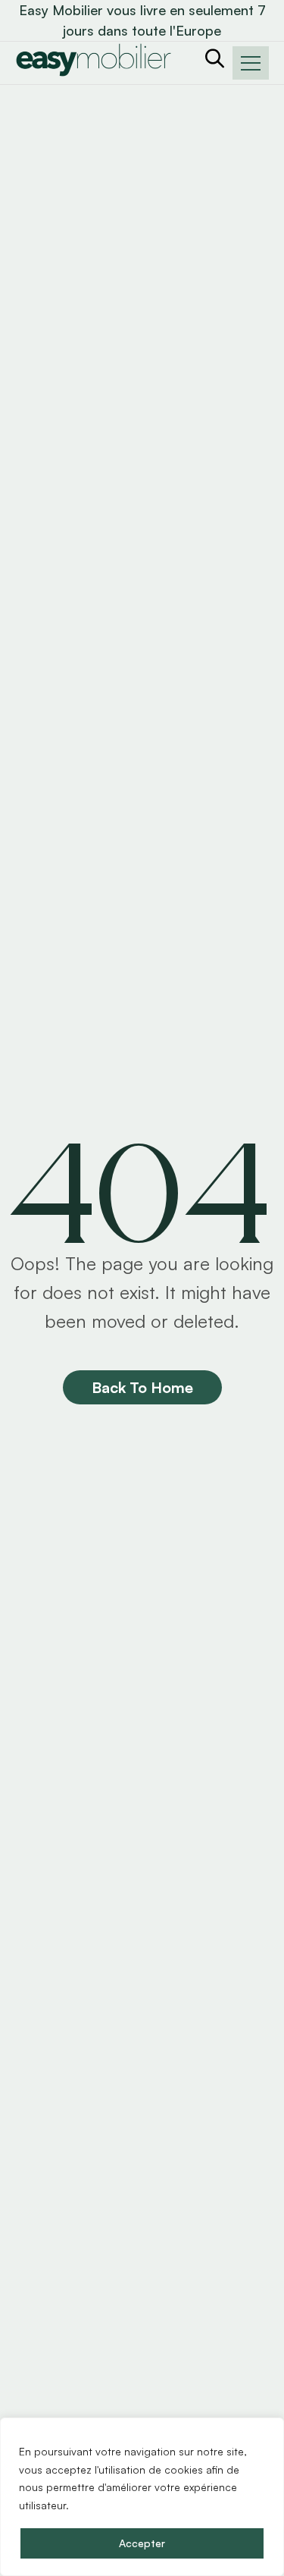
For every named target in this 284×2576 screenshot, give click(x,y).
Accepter (142, 2543)
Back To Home (142, 1387)
